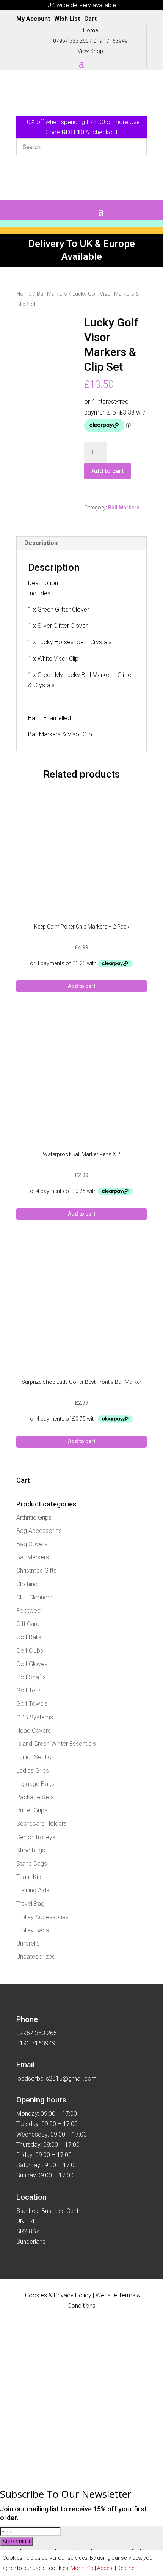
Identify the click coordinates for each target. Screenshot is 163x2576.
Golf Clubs (30, 1651)
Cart (90, 19)
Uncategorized (36, 1957)
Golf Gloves (32, 1664)
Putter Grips (32, 1810)
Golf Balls (29, 1637)
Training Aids (33, 1890)
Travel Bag (30, 1904)
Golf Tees (29, 1690)
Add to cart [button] (81, 986)
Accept (105, 2568)
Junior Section (35, 1757)
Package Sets (35, 1797)
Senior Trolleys (36, 1837)
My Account (33, 19)
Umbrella (28, 1943)
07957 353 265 (71, 41)
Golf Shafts (31, 1677)
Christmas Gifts (36, 1571)
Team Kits (30, 1877)
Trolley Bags (33, 1930)
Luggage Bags (35, 1784)
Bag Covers (32, 1544)
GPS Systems (35, 1717)
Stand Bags (32, 1864)
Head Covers (34, 1731)
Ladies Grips (33, 1771)
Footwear (29, 1611)
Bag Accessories (39, 1531)
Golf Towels (32, 1704)
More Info (82, 2568)
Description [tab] (41, 543)
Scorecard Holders (42, 1824)
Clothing (27, 1584)
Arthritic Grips (34, 1518)
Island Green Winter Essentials (56, 1744)
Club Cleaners (34, 1597)
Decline (126, 2568)
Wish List (67, 19)
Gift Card (28, 1624)
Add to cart (107, 471)
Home (24, 294)
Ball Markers (52, 294)
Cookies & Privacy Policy (58, 2295)
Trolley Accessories (42, 1917)
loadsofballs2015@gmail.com (56, 2078)
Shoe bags (31, 1850)
